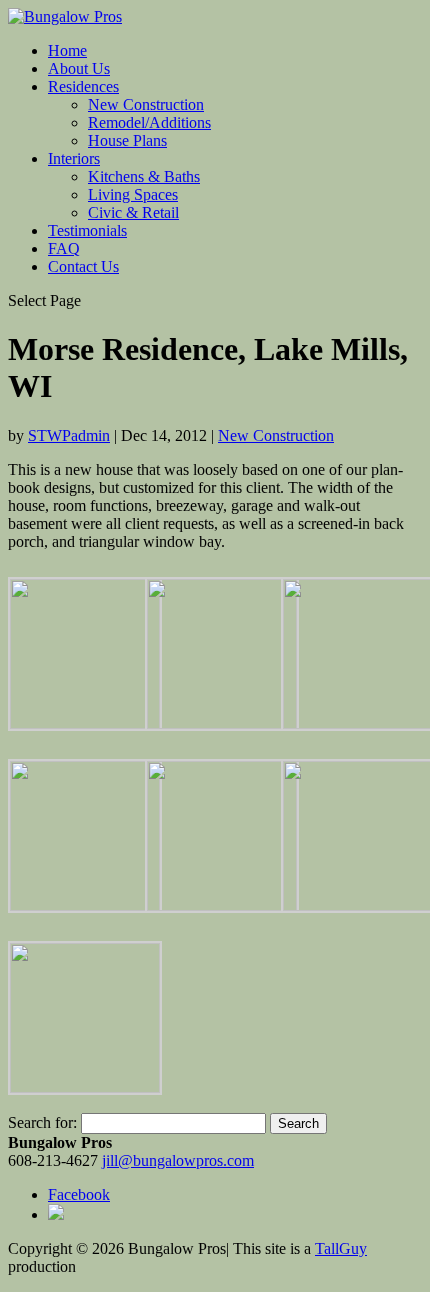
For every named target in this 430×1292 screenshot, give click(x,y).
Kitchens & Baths (144, 176)
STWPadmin (69, 435)
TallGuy (341, 1248)
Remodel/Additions (149, 122)
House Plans (127, 140)
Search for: (42, 1122)
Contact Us (83, 266)
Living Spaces (133, 194)
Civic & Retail (133, 212)
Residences (83, 86)
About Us (79, 68)
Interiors (74, 158)
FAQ (64, 248)
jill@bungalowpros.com (178, 1160)
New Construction (146, 104)
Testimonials (87, 230)
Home (67, 50)
